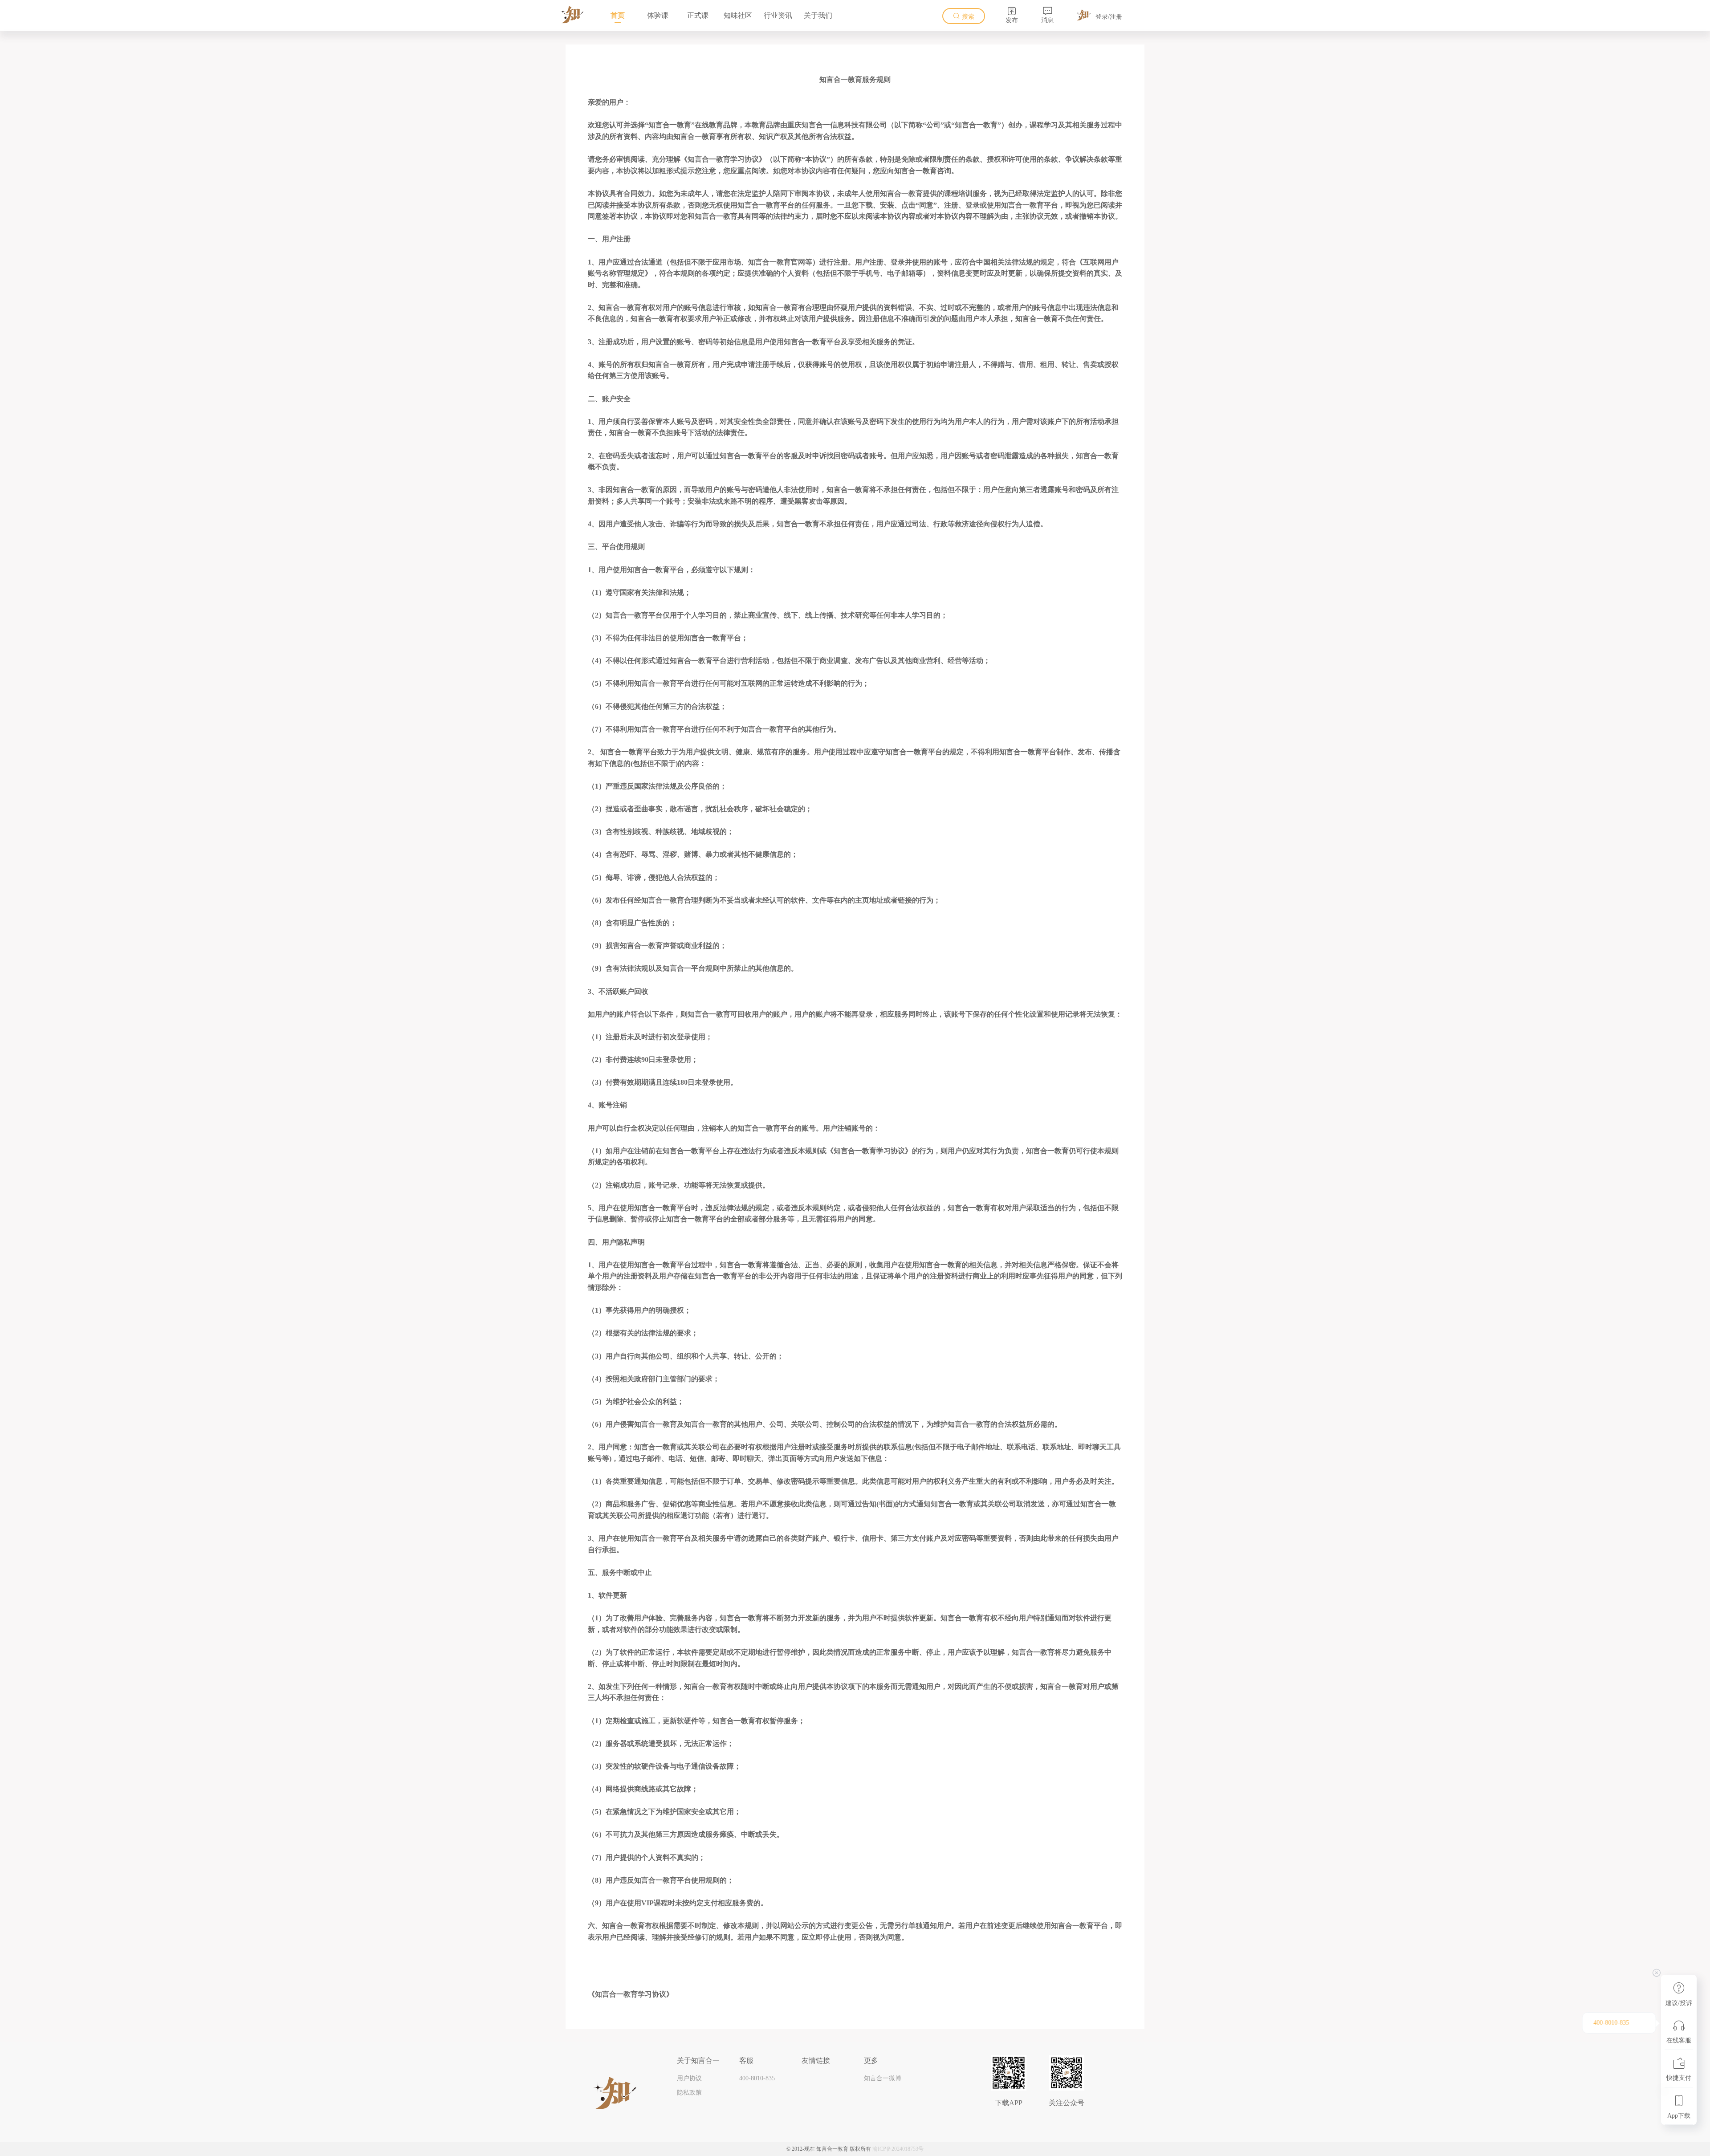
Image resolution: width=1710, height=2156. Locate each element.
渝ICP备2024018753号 (898, 2149)
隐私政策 (689, 2093)
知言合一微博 (883, 2078)
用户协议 (689, 2078)
